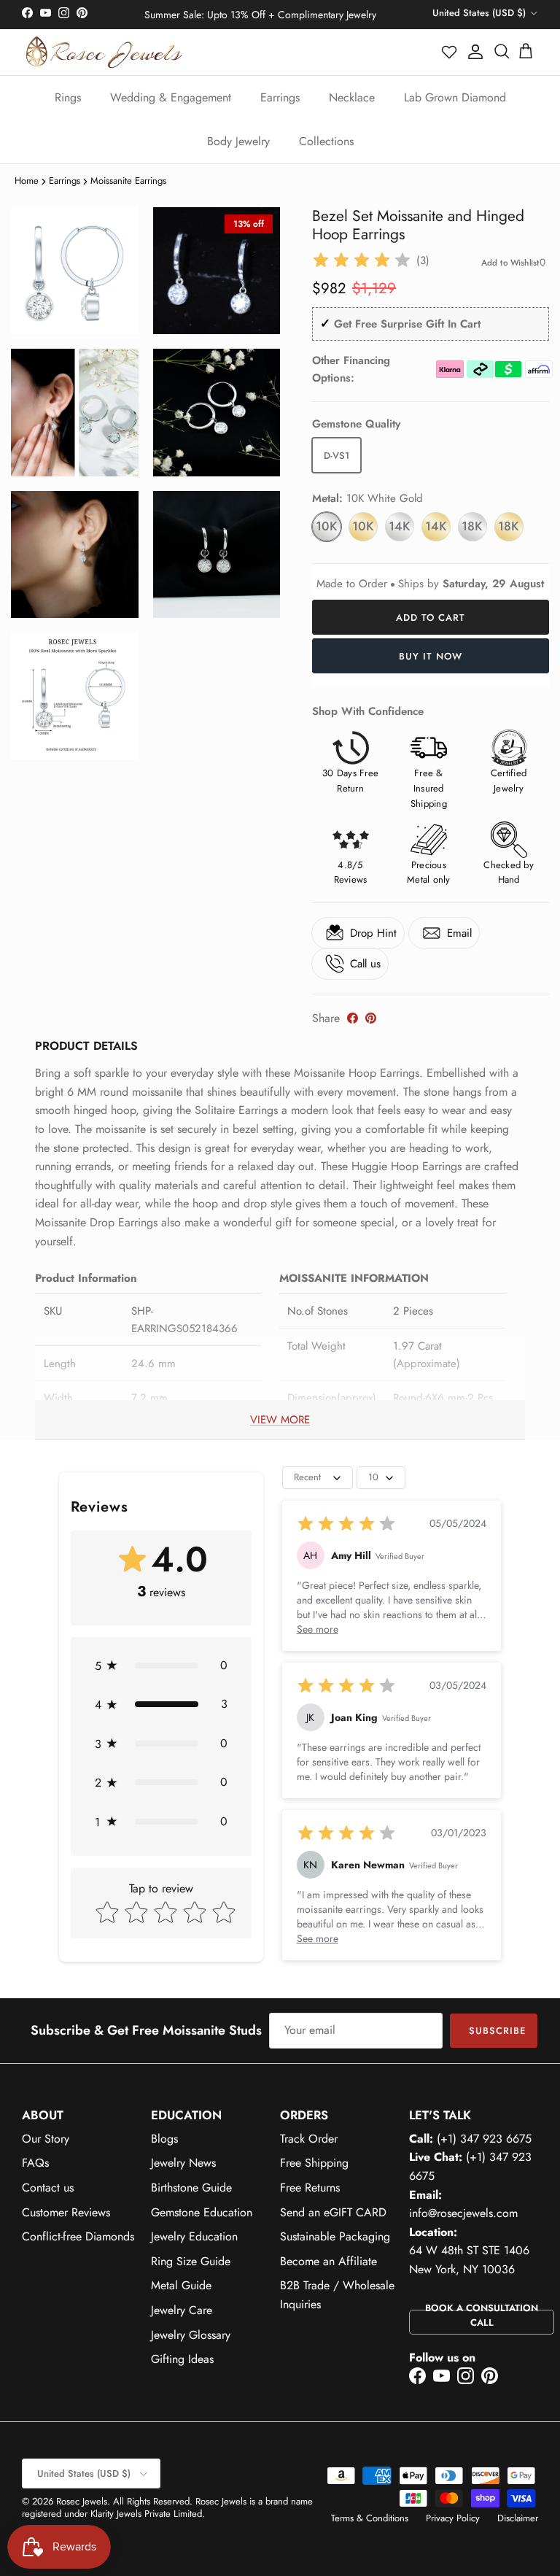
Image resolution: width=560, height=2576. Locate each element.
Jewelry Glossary (191, 2335)
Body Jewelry (238, 141)
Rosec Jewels (82, 2501)
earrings (65, 181)
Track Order (309, 2139)
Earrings (280, 97)
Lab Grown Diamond (455, 97)
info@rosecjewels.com (463, 2213)
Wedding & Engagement (171, 97)
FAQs (35, 2163)
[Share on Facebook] (353, 1018)
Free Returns (310, 2188)
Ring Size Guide (191, 2261)
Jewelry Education (194, 2236)
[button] (450, 52)
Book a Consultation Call (482, 2316)
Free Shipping (314, 2163)
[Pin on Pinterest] (371, 1018)
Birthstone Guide (191, 2188)
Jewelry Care (182, 2310)
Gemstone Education (202, 2212)
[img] (362, 260)
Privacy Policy (453, 2518)
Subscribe (497, 2031)
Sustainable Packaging (335, 2236)
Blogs (164, 2139)
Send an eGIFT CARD (333, 2212)
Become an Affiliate (328, 2261)
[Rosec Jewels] (104, 52)
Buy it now (431, 656)
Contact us (48, 2188)
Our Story (46, 2139)
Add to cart (431, 618)
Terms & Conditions (370, 2518)
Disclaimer (518, 2518)
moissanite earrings (128, 181)
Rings (68, 97)
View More (280, 1420)
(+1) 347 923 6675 (484, 2139)
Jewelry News (183, 2163)
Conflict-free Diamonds (78, 2236)
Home (27, 181)
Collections (326, 141)
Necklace (352, 97)
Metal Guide (181, 2285)
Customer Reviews (66, 2212)
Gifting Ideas (182, 2359)
